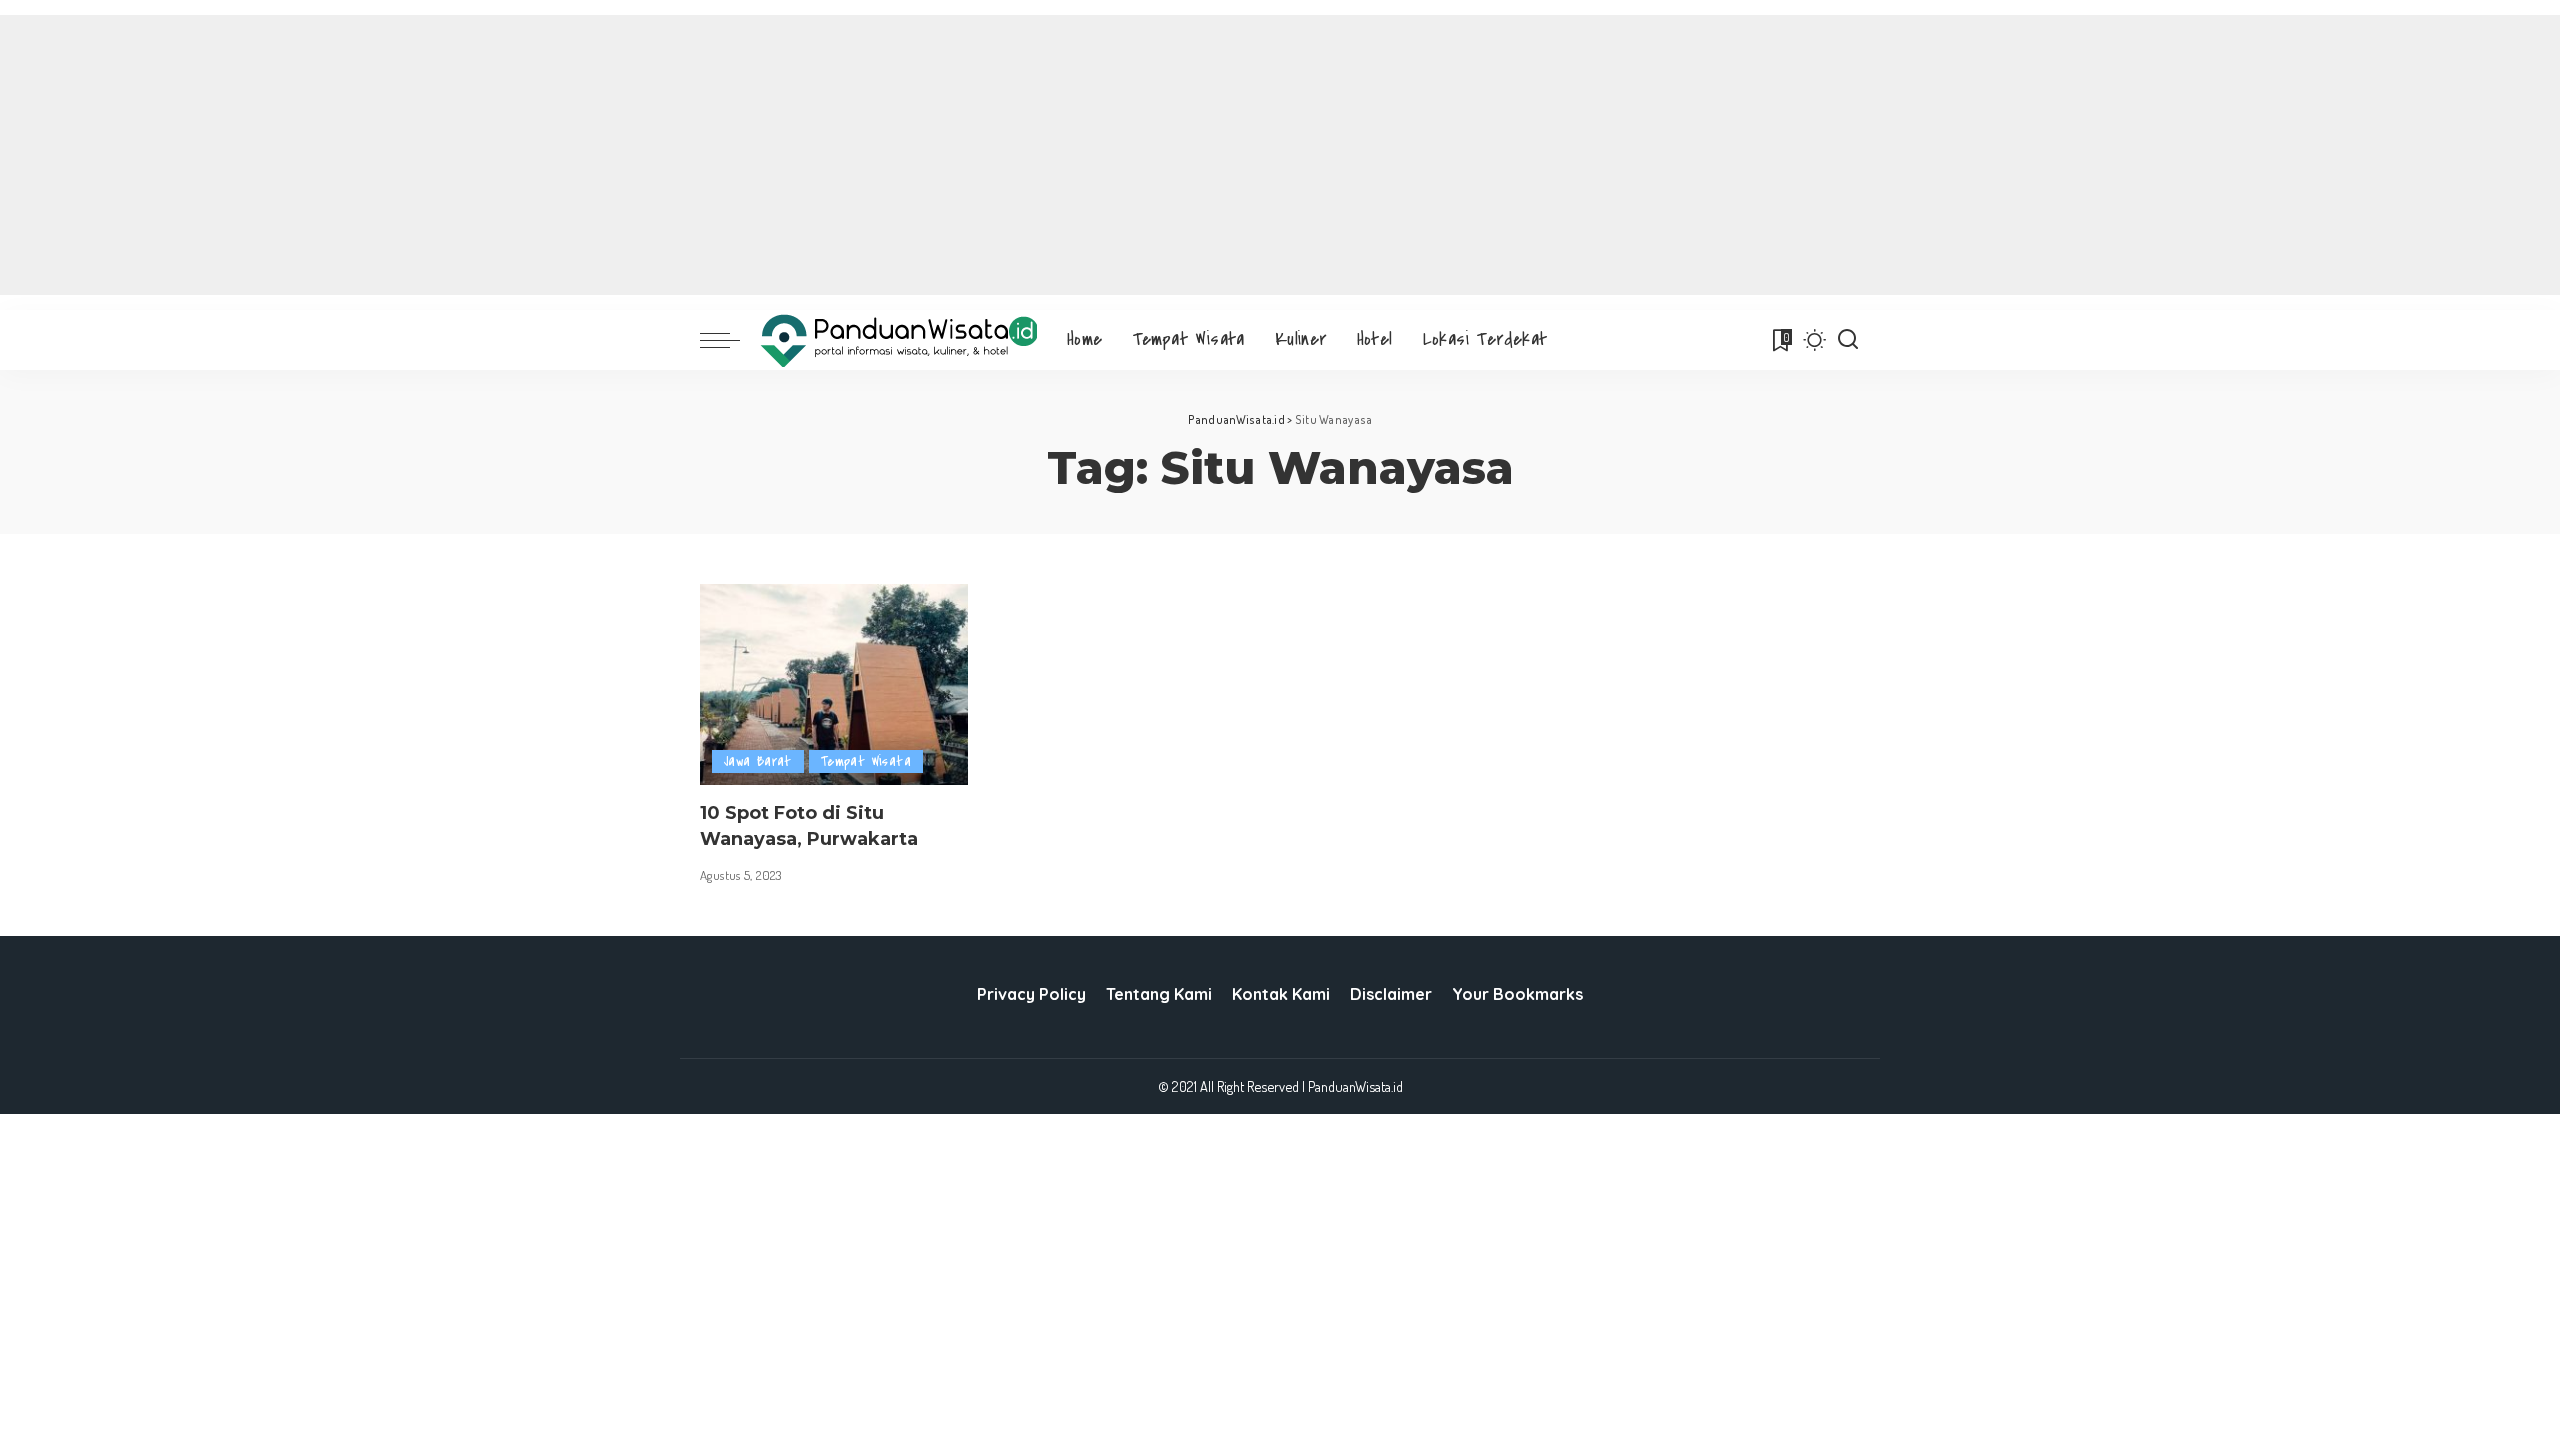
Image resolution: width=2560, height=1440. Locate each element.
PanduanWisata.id (1355, 1086)
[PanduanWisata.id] (898, 340)
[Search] (1848, 340)
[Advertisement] (1280, 155)
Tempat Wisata (866, 761)
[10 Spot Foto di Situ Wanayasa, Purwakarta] (834, 684)
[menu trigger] (730, 340)
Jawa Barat (758, 761)
